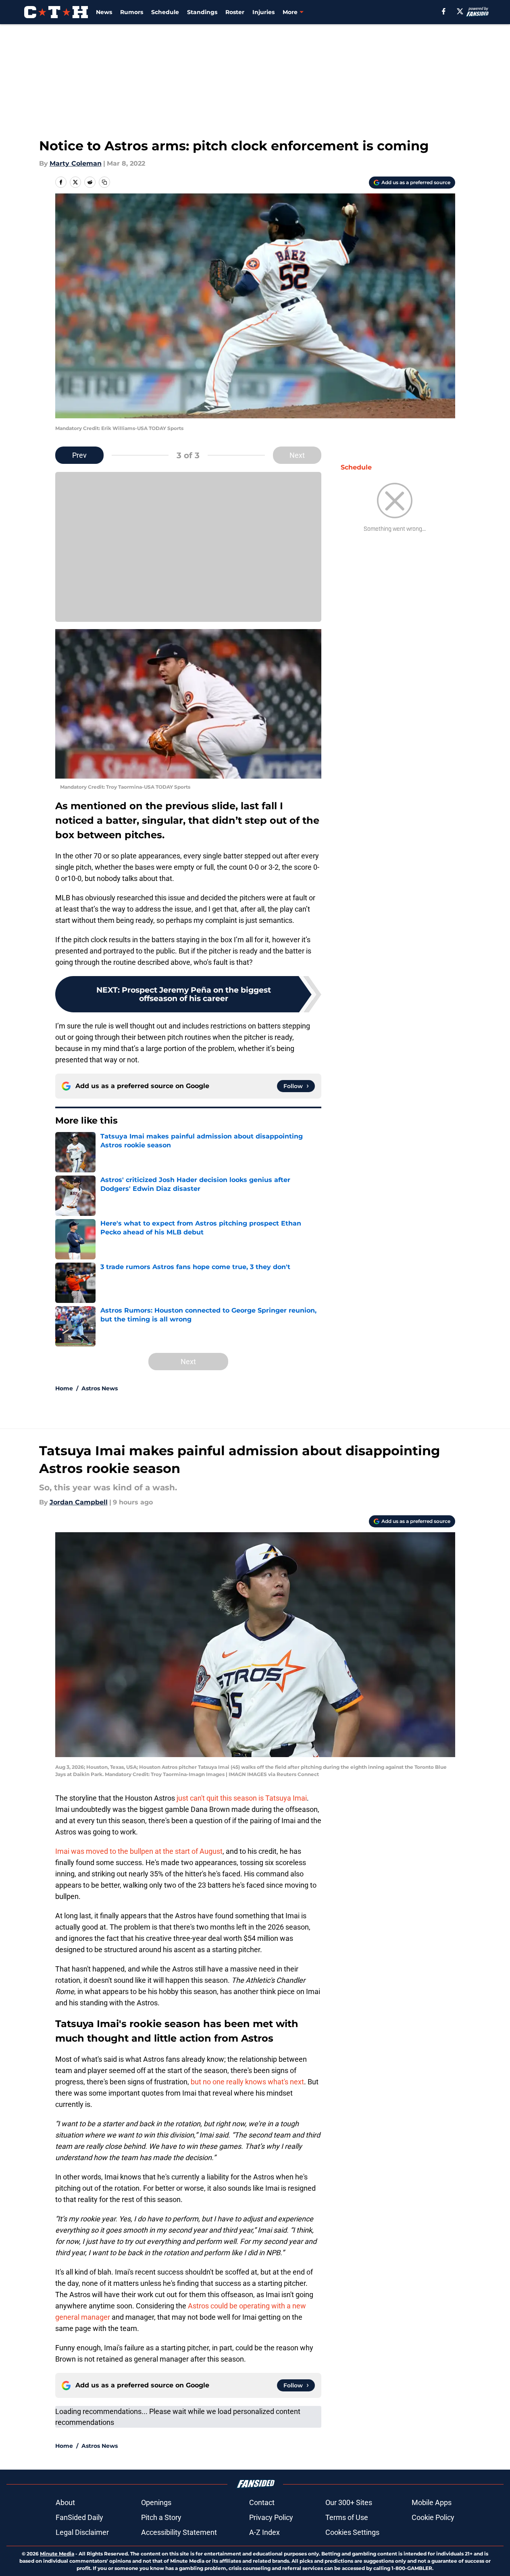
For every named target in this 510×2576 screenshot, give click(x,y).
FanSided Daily (79, 2517)
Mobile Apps (432, 2502)
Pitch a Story (161, 2517)
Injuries (263, 12)
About (65, 2502)
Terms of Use (347, 2517)
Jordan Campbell (79, 1502)
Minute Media (57, 2554)
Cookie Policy (433, 2517)
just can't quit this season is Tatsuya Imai (242, 1798)
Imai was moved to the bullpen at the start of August (139, 1851)
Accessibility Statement (179, 2532)
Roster (235, 12)
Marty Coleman (76, 163)
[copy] (104, 182)
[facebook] (444, 11)
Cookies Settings (352, 2532)
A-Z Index (264, 2532)
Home (64, 1388)
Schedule (165, 12)
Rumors (132, 12)
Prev (79, 455)
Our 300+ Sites (349, 2502)
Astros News (100, 1388)
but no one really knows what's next (247, 2082)
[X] (460, 11)
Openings (156, 2502)
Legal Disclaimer (82, 2532)
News (104, 12)
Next (297, 455)
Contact (262, 2502)
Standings (202, 12)
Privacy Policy (271, 2517)
